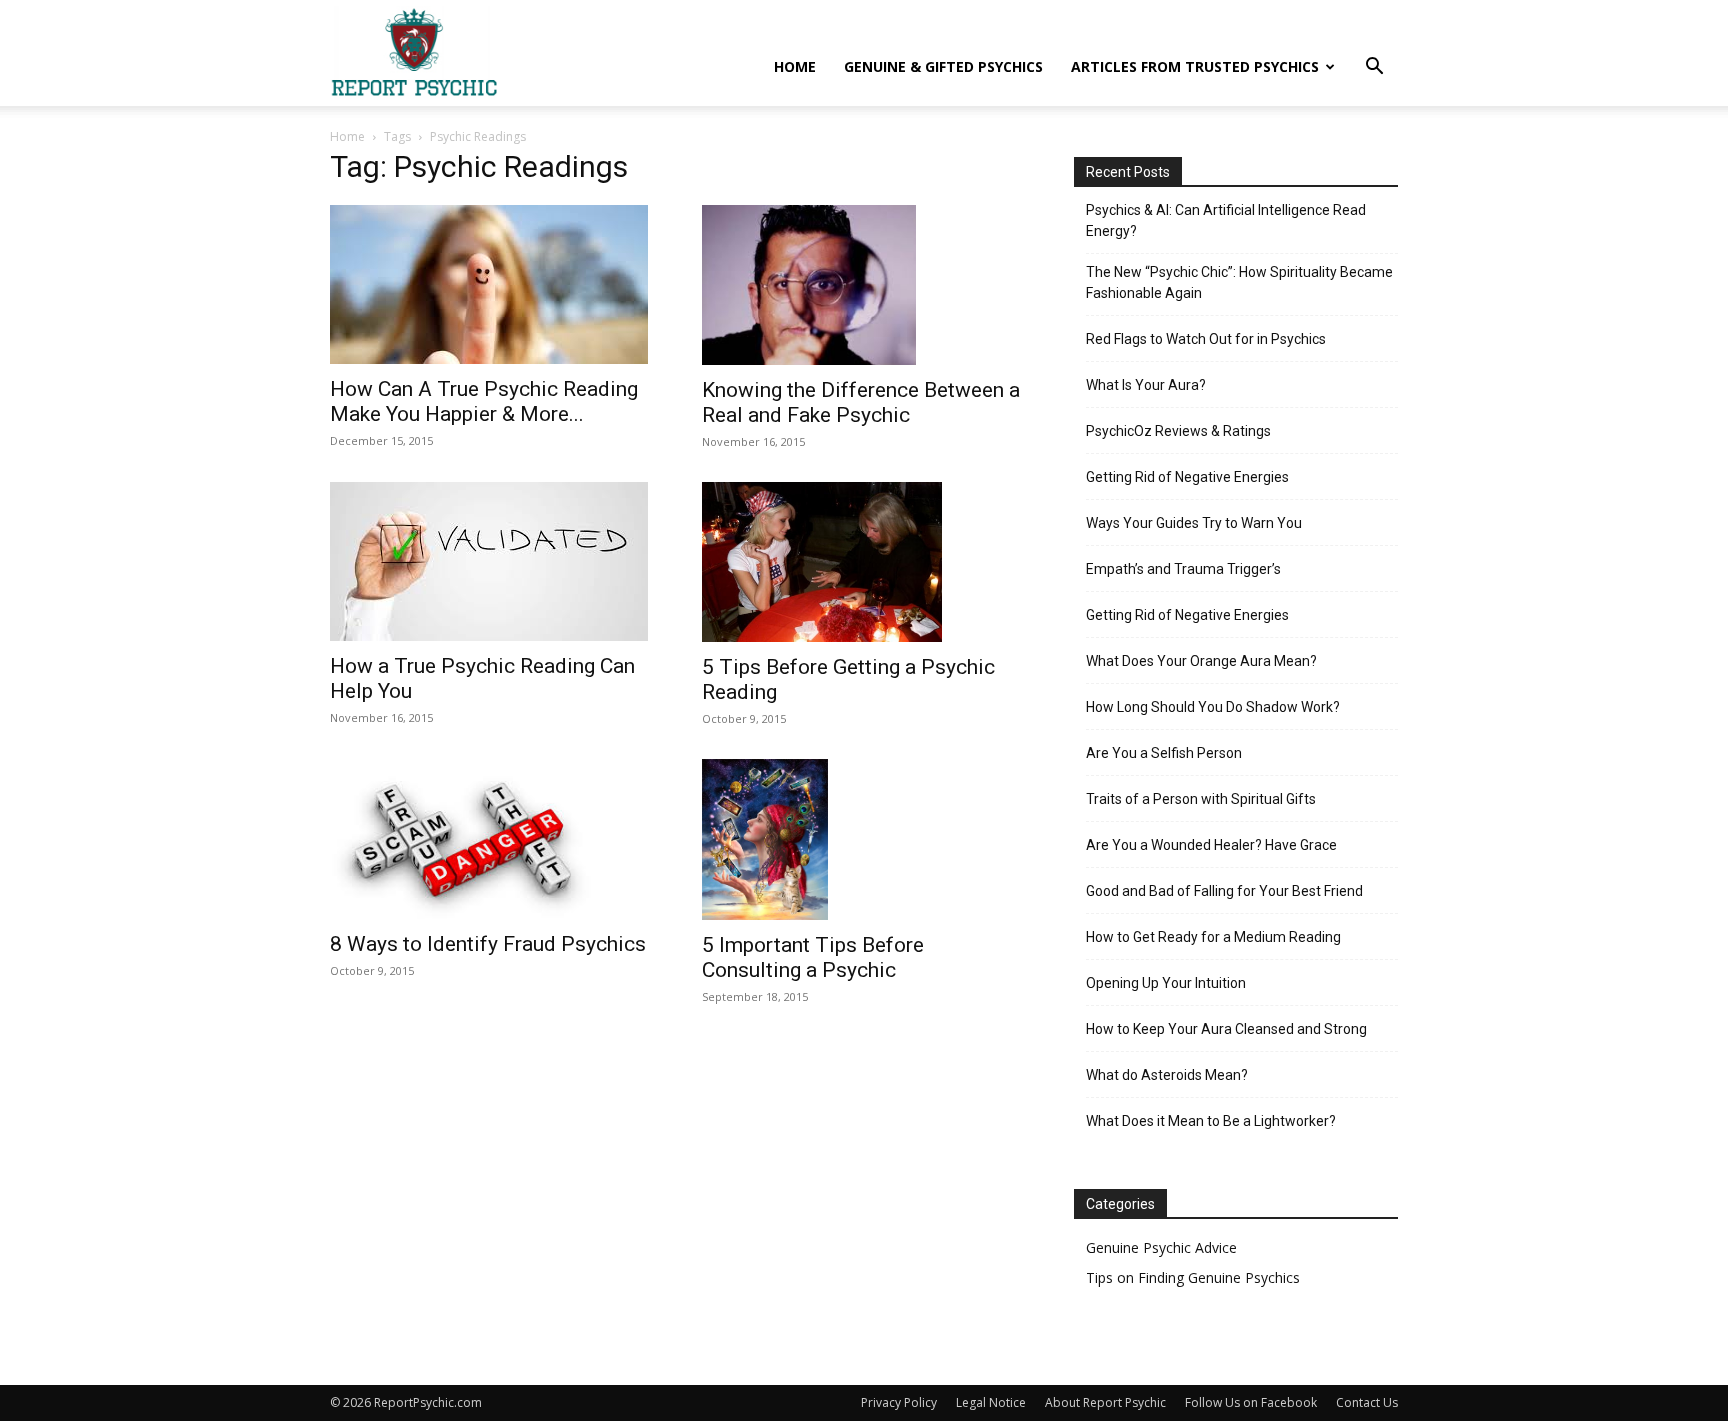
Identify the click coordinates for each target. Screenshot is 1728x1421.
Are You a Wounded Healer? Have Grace (1211, 845)
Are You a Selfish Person (1164, 753)
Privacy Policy (899, 1402)
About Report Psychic (1105, 1402)
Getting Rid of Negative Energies (1187, 477)
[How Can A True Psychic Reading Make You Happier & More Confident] (492, 284)
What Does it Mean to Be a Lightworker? (1211, 1121)
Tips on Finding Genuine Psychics (1193, 1277)
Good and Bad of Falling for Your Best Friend (1224, 891)
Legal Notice (991, 1402)
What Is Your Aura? (1146, 385)
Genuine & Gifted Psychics (943, 66)
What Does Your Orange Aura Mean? (1201, 661)
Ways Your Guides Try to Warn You (1194, 523)
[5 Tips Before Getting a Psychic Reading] (864, 562)
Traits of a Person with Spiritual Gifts (1201, 799)
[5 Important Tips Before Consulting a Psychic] (864, 839)
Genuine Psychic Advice (1161, 1247)
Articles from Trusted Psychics (1195, 66)
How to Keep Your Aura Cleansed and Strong (1226, 1029)
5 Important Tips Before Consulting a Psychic (813, 957)
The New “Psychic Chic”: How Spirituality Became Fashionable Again (1239, 282)
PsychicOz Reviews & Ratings (1178, 431)
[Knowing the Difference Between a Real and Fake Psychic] (864, 285)
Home (795, 66)
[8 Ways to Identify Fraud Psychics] (492, 839)
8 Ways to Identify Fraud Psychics (488, 944)
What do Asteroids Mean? (1167, 1075)
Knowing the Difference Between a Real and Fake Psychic (861, 402)
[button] (1374, 68)
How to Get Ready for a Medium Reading (1213, 937)
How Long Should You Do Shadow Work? (1213, 707)
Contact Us (1367, 1402)
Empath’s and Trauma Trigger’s (1183, 569)
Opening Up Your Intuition (1166, 983)
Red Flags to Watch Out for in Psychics (1206, 339)
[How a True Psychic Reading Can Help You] (492, 561)
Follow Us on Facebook (1251, 1402)
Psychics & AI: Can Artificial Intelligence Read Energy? (1226, 220)
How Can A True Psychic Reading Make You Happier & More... (484, 401)
